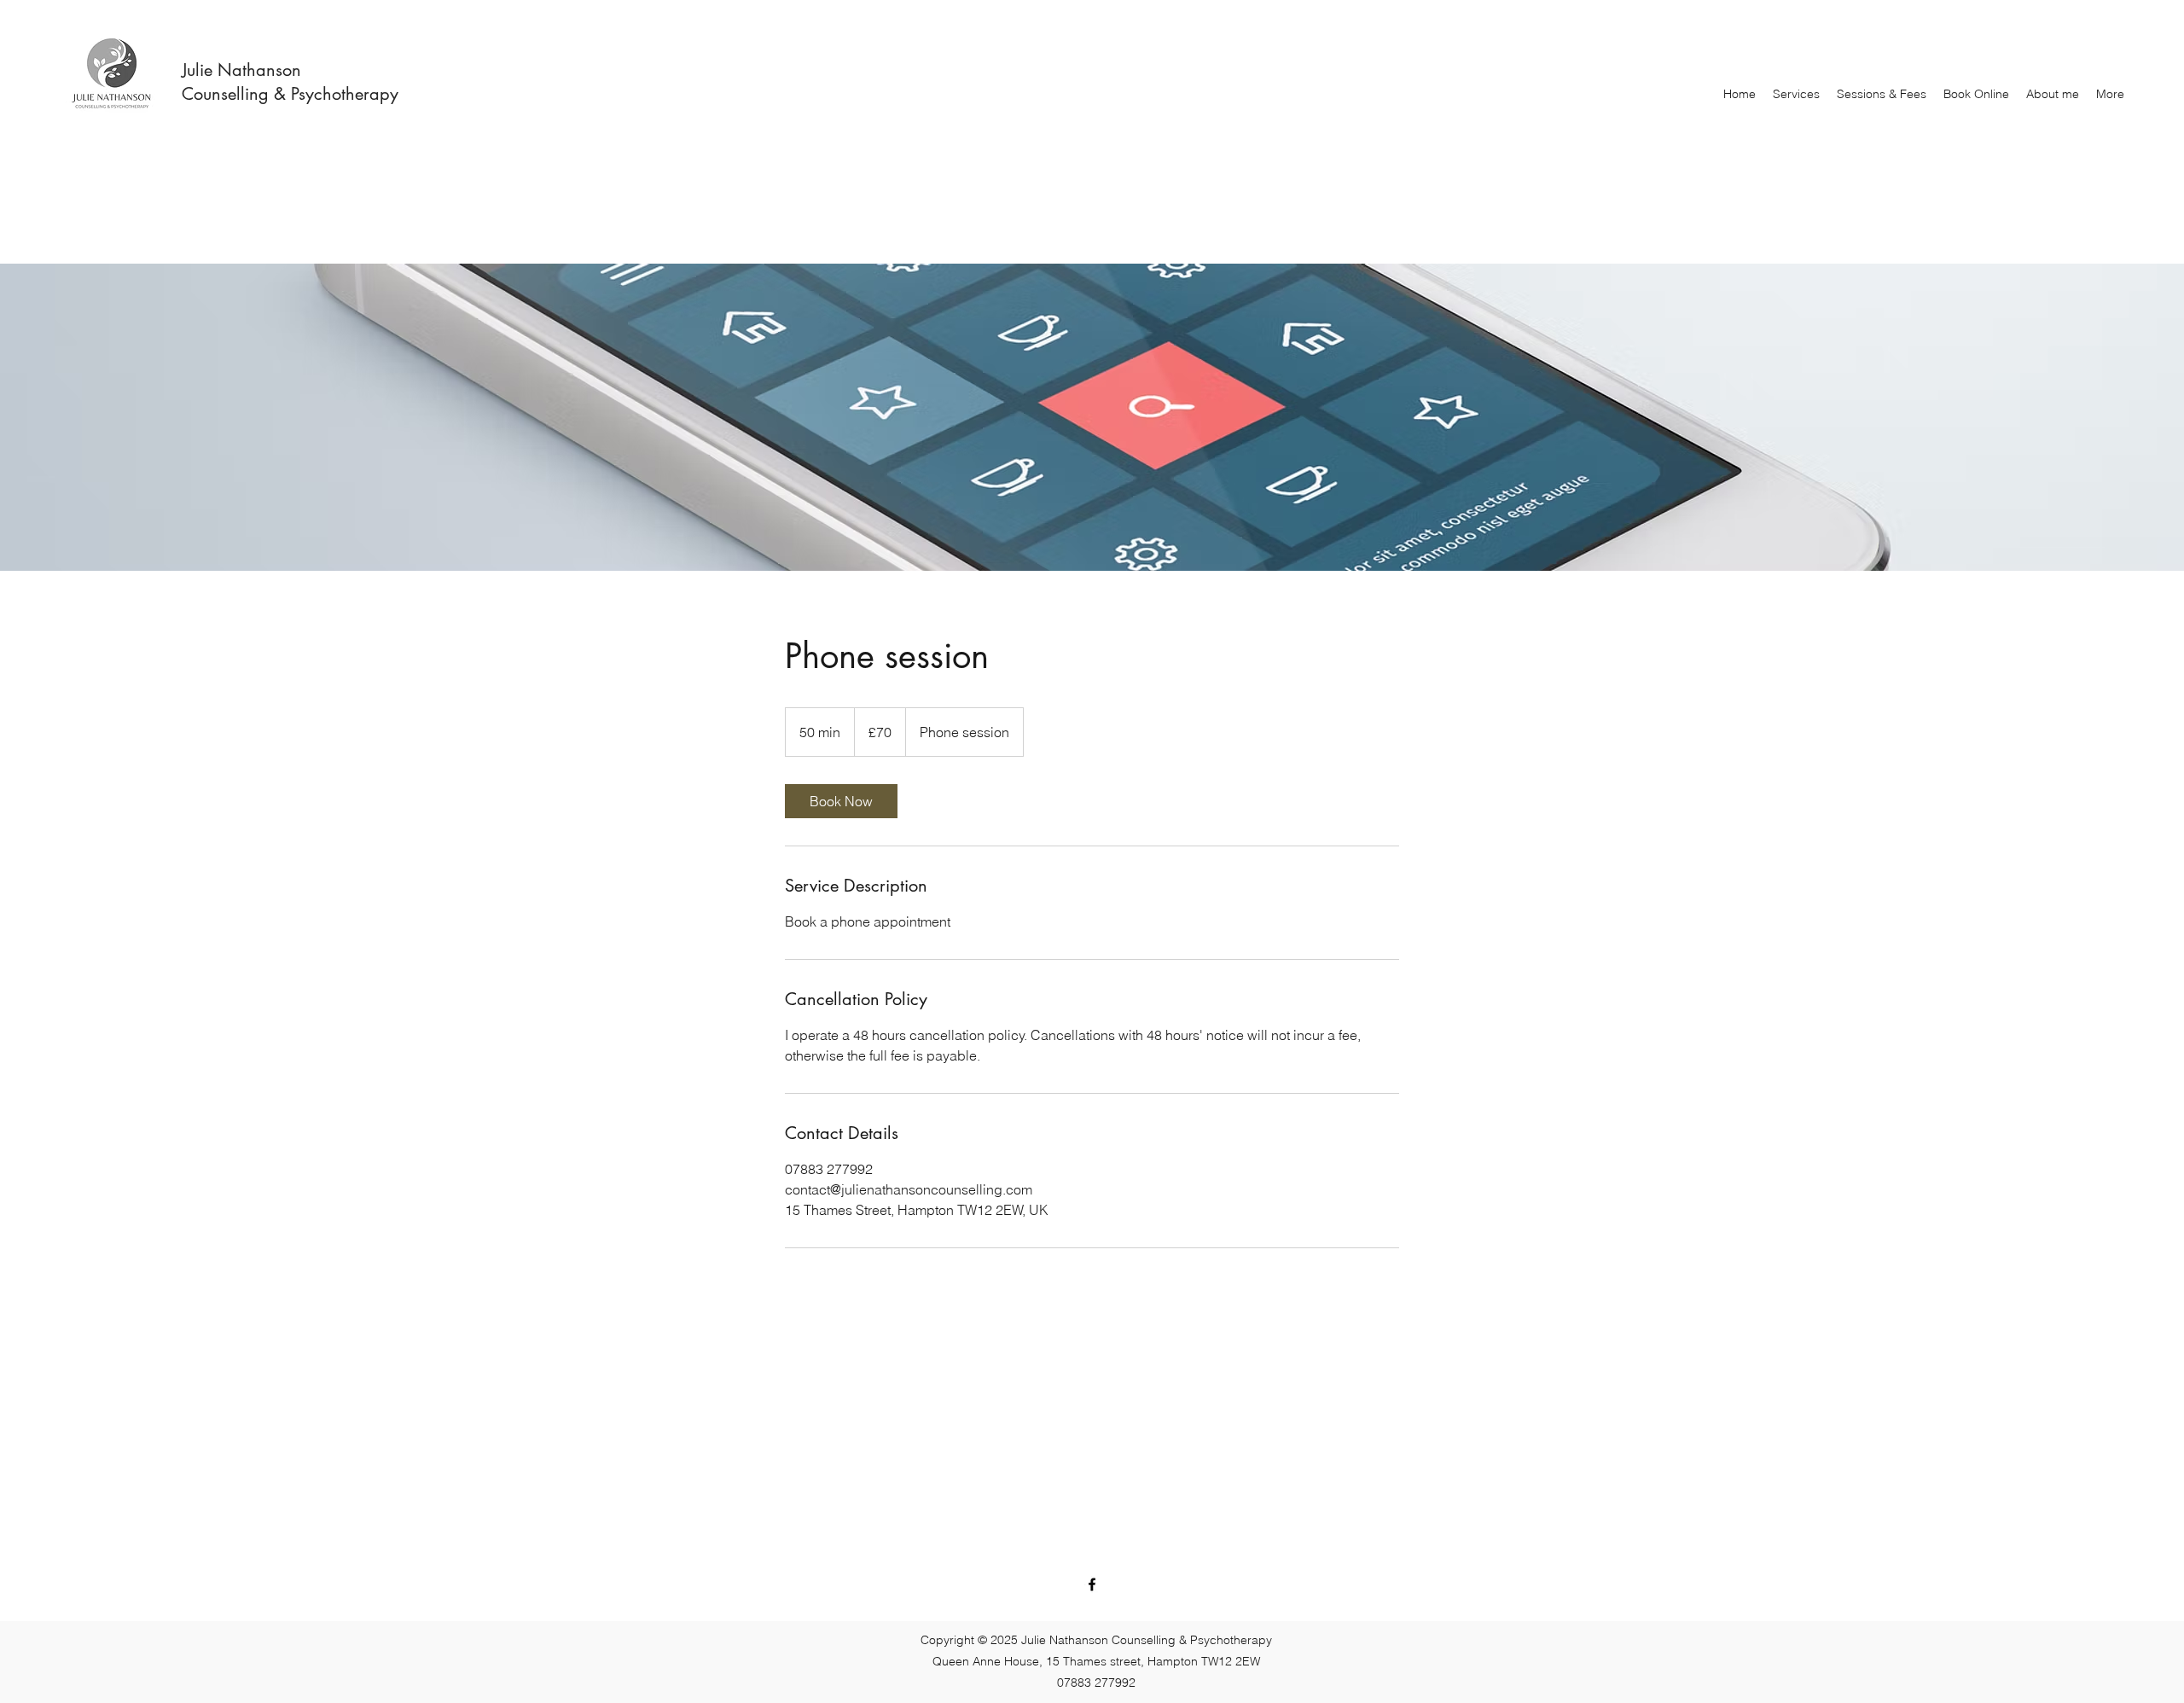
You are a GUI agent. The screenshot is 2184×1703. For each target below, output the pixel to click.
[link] (841, 801)
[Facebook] (1092, 1584)
